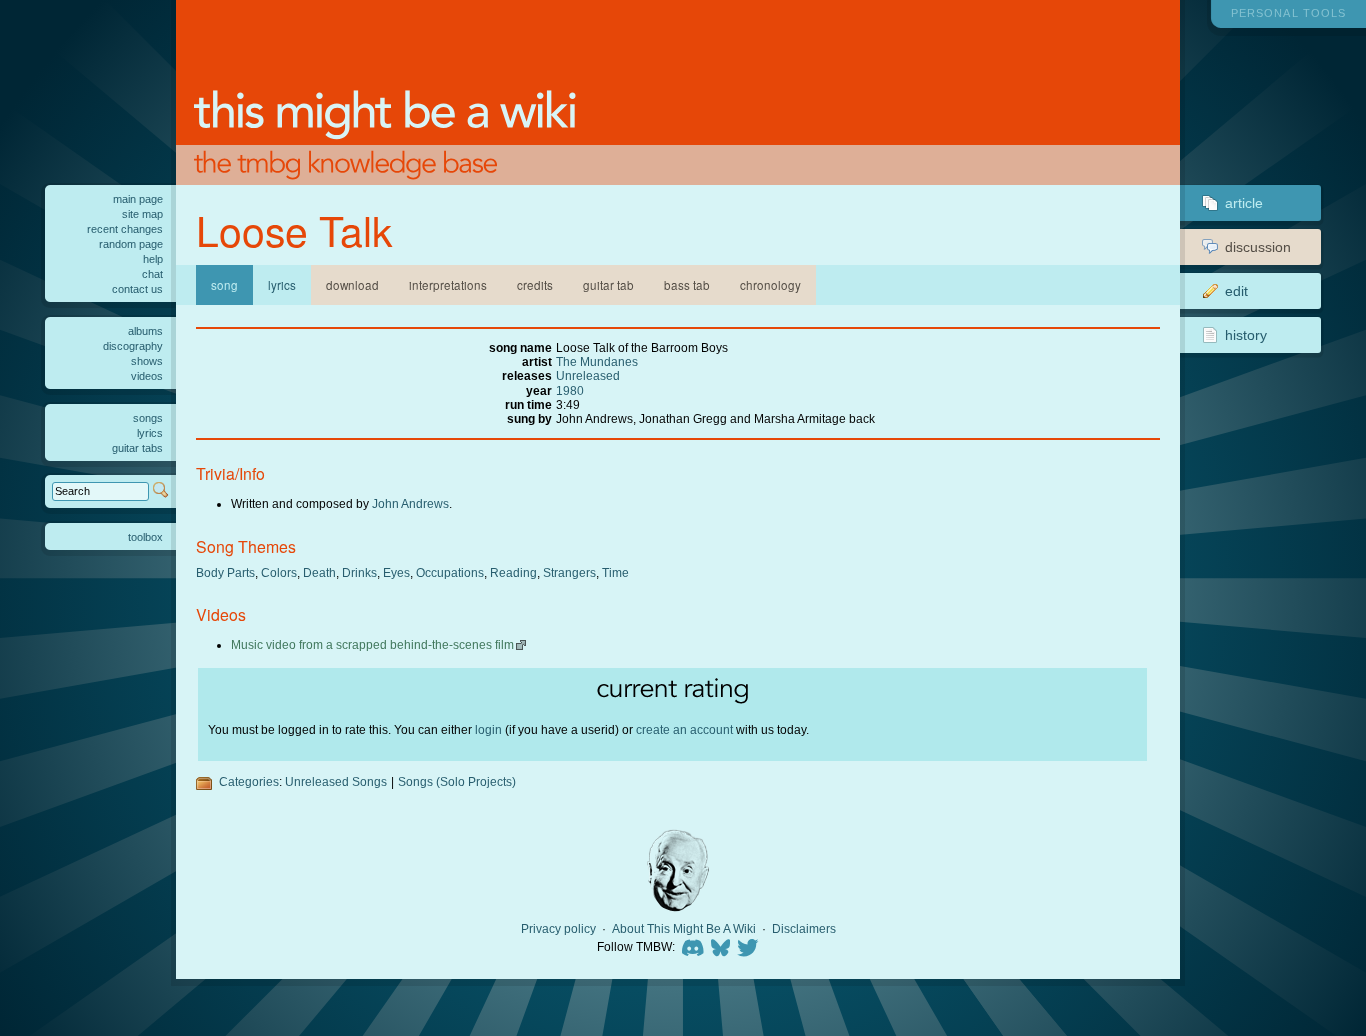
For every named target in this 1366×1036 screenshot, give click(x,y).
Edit (1236, 291)
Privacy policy (558, 929)
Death (319, 572)
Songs (148, 418)
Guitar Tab (608, 285)
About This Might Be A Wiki (684, 929)
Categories (249, 781)
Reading (513, 572)
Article (1244, 203)
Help (153, 259)
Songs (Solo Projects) (457, 781)
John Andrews (410, 503)
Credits (535, 285)
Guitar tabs (137, 448)
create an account (684, 729)
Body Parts (225, 572)
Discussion (1258, 247)
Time (615, 572)
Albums (145, 331)
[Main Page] (678, 92)
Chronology (770, 285)
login (488, 729)
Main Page (138, 199)
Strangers (569, 572)
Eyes (396, 572)
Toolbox (145, 537)
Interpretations (448, 285)
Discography (133, 346)
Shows (147, 361)
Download (352, 285)
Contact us (137, 289)
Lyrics (282, 285)
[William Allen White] (678, 870)
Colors (279, 572)
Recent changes (125, 229)
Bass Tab (687, 285)
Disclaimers (804, 929)
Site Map (142, 214)
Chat (152, 274)
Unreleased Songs (336, 781)
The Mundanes (597, 361)
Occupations (450, 572)
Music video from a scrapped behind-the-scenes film (372, 644)
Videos (147, 376)
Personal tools (1288, 13)
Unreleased (588, 375)
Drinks (359, 572)
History (1246, 335)
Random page (131, 244)
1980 (570, 390)
